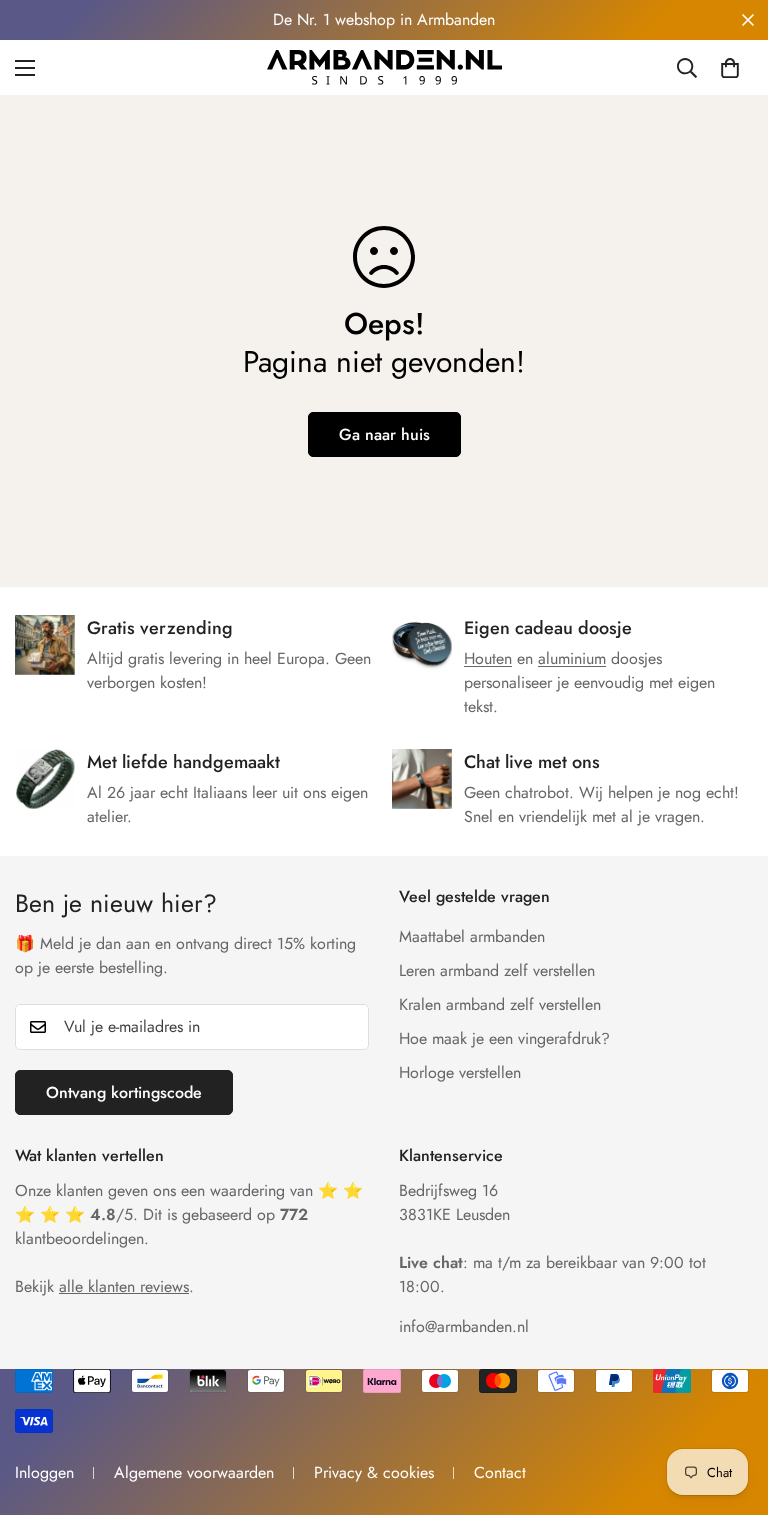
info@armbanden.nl (464, 1326)
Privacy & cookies (374, 1472)
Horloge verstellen (460, 1072)
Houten (488, 658)
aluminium (572, 658)
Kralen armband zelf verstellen (500, 1004)
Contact (500, 1472)
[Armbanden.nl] (384, 67)
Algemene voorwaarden (194, 1472)
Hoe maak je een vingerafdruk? (504, 1038)
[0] (730, 68)
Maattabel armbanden (472, 936)
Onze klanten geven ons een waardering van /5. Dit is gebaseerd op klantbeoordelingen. (189, 1214)
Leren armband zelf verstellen (497, 970)
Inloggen (44, 1472)
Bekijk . (104, 1286)
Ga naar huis (384, 434)
